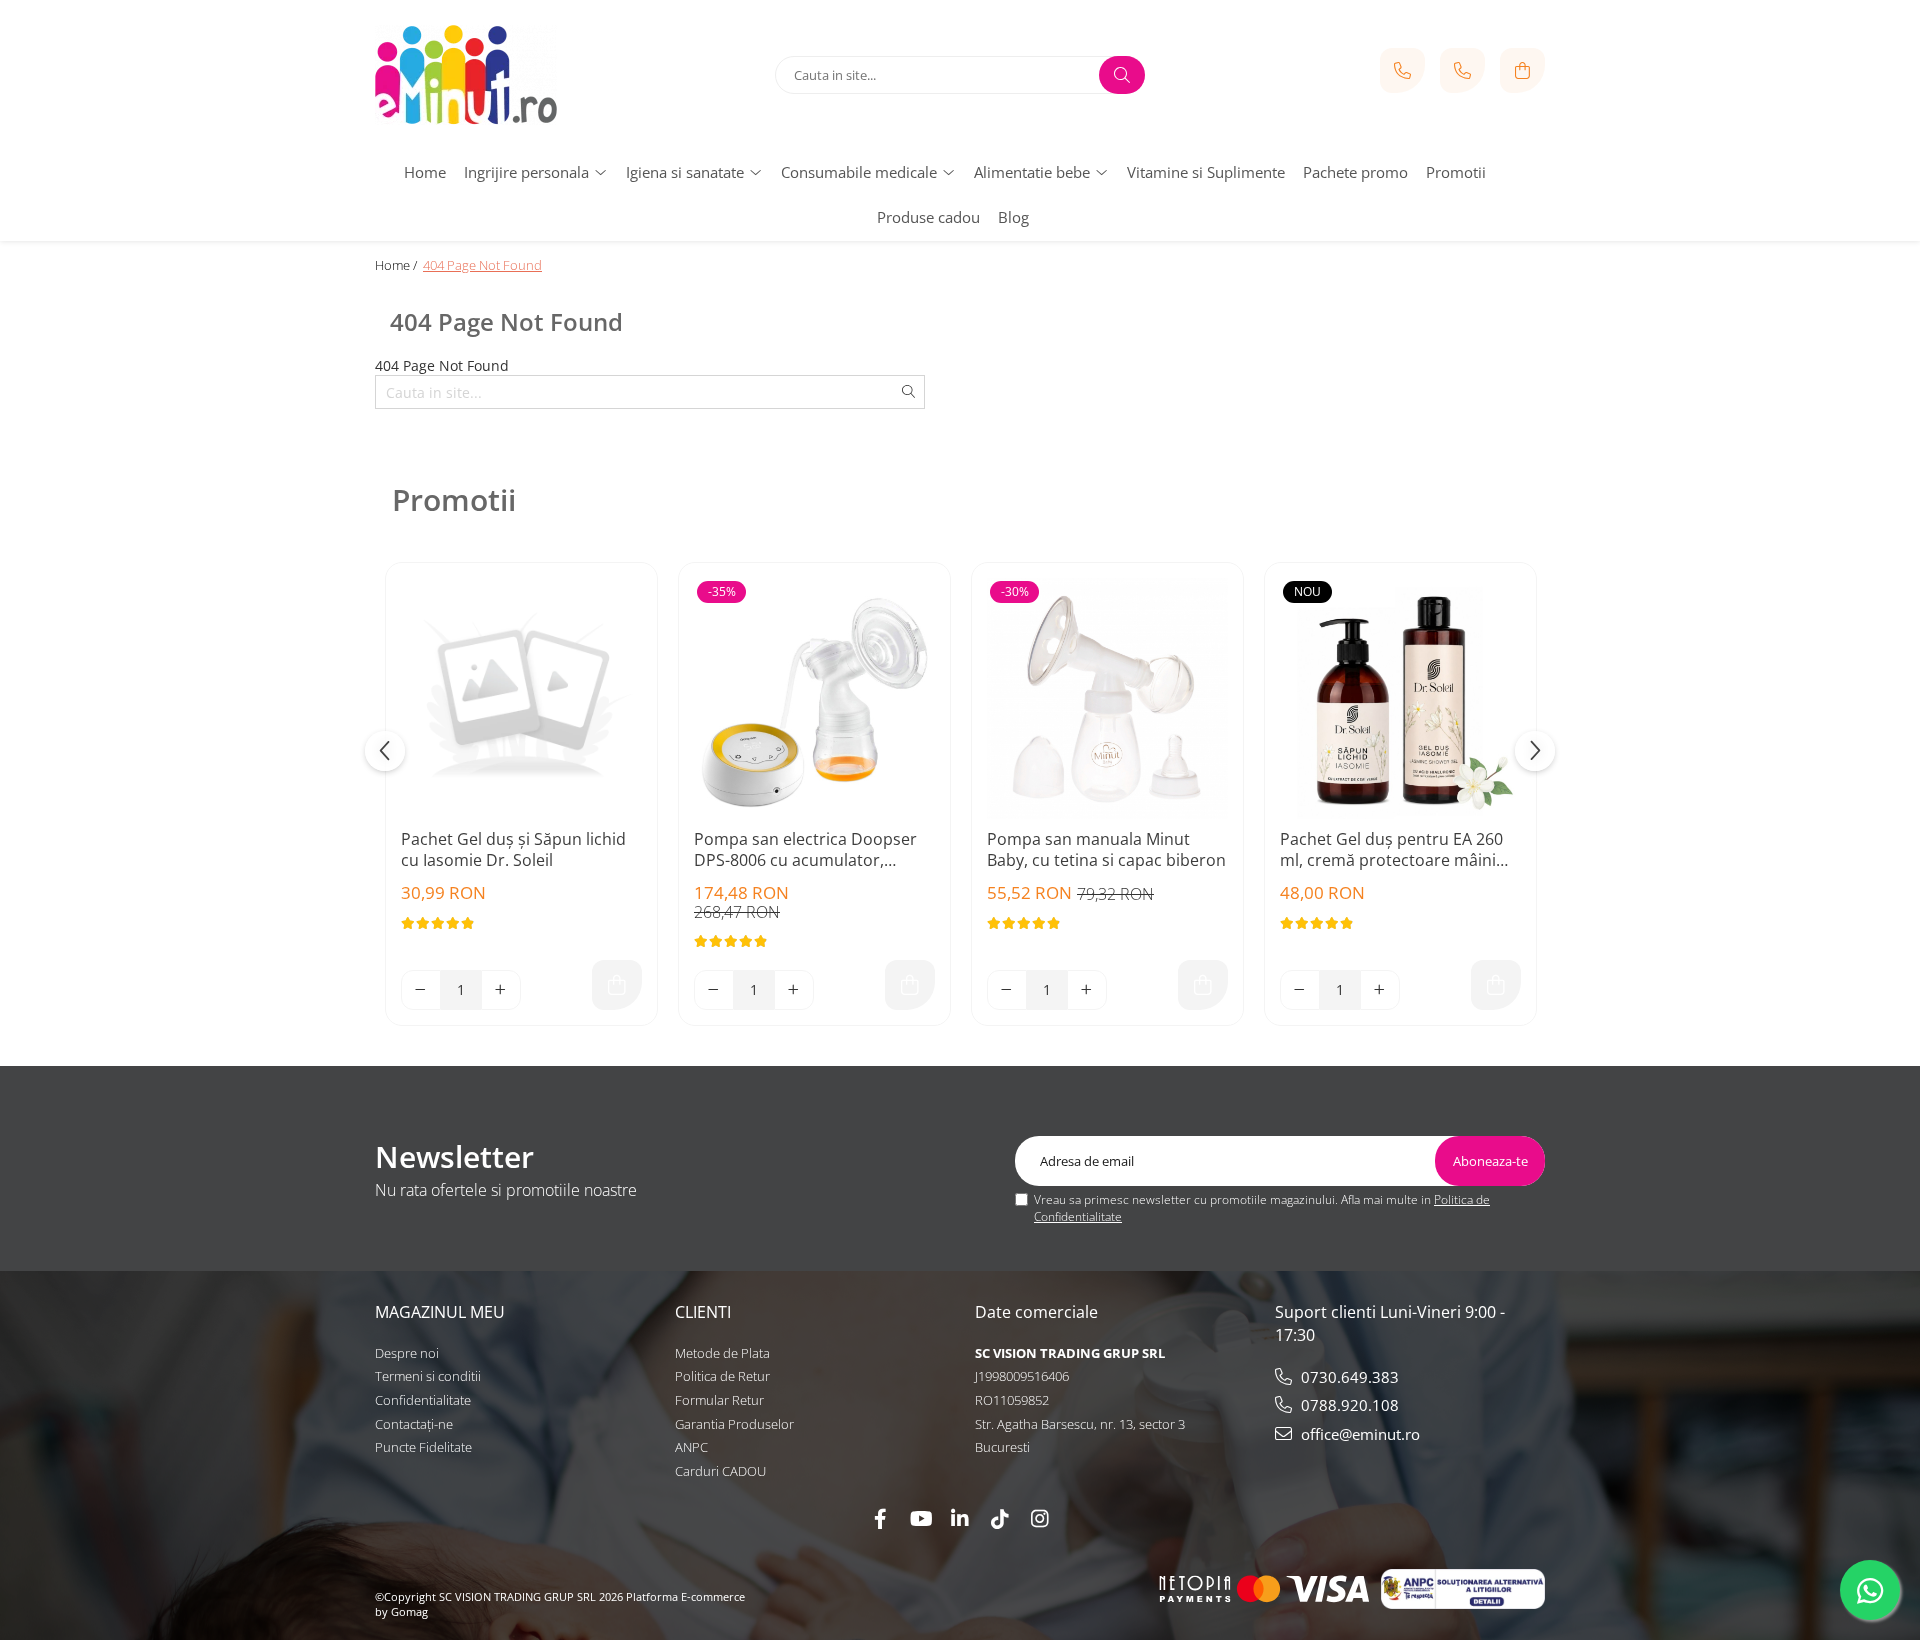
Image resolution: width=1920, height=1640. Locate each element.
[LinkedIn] (960, 1518)
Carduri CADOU (720, 1471)
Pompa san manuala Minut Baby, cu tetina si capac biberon (1106, 850)
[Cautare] (1122, 75)
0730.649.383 (1348, 1377)
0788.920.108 (1348, 1405)
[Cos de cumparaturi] (1522, 70)
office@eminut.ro (1358, 1434)
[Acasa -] (500, 75)
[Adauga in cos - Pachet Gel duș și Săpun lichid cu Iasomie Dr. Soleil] (617, 985)
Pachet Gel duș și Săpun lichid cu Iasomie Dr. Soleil (513, 850)
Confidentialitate (423, 1400)
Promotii (1456, 172)
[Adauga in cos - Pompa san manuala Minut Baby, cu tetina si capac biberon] (1203, 985)
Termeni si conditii (428, 1376)
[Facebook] (880, 1518)
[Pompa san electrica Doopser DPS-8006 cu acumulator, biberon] (814, 698)
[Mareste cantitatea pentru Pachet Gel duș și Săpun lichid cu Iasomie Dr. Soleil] (501, 990)
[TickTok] (1000, 1518)
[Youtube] (920, 1518)
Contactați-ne (414, 1424)
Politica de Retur (722, 1376)
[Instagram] (1040, 1518)
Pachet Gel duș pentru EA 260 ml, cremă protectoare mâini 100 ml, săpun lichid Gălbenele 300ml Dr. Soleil (1394, 851)
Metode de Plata (722, 1353)
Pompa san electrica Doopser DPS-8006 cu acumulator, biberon (805, 851)
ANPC (691, 1447)
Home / (397, 265)
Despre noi (407, 1353)
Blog (1013, 217)
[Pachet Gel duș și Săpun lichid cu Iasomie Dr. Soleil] (521, 698)
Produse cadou (928, 217)
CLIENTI (703, 1312)
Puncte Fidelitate (423, 1447)
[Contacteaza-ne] (1402, 70)
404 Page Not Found (482, 265)
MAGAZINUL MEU (440, 1312)
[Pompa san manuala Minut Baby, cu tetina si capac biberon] (1107, 698)
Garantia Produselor (734, 1424)
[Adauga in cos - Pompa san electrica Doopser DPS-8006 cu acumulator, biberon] (910, 985)
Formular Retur (719, 1400)
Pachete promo (1355, 172)
